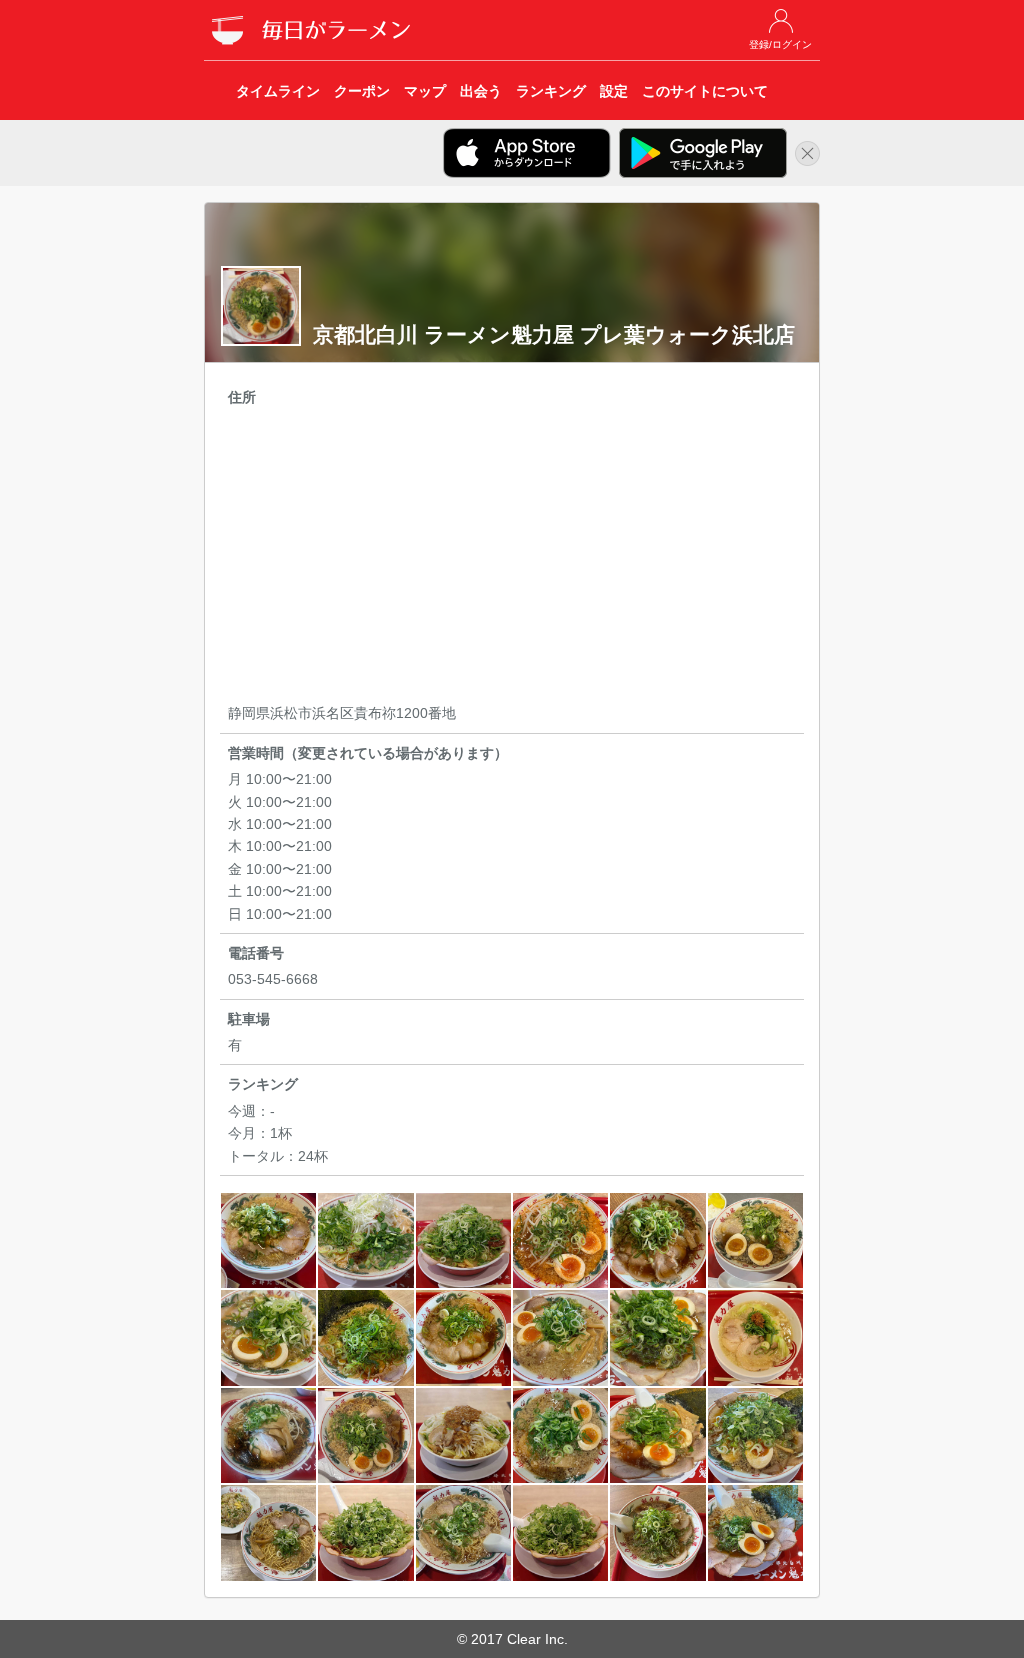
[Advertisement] (512, 558)
